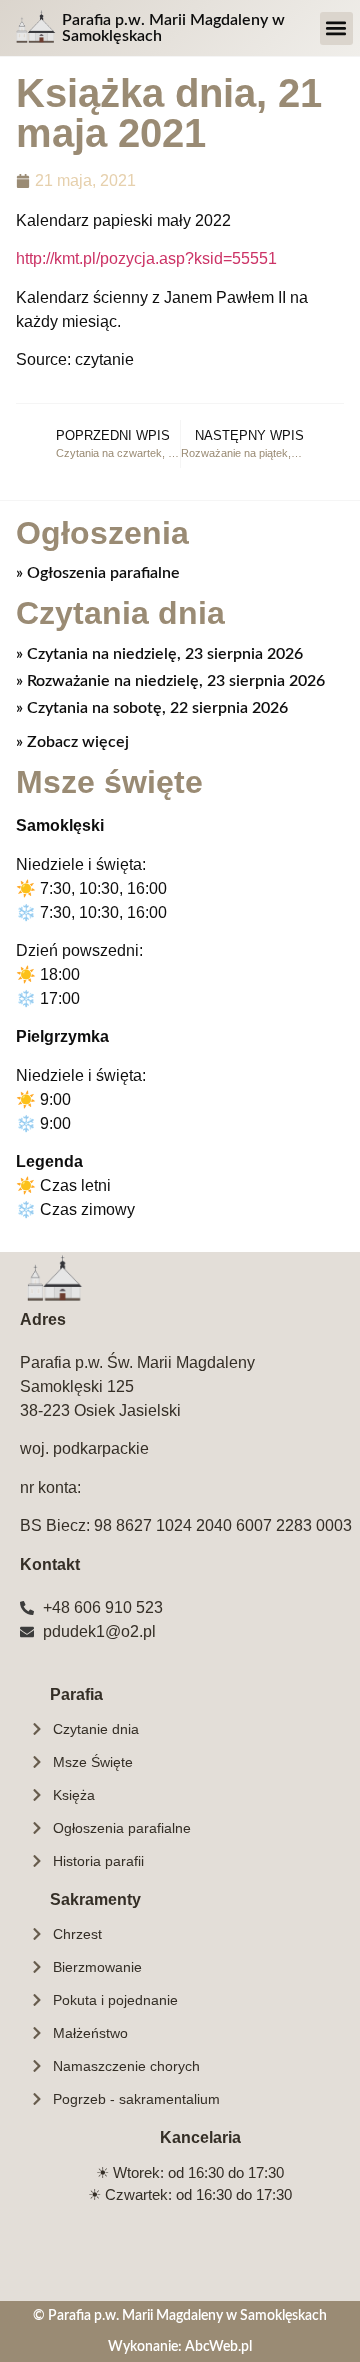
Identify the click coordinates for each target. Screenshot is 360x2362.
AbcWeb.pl (218, 2346)
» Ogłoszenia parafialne (98, 573)
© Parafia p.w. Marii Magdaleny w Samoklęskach (180, 2315)
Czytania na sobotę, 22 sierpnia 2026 (155, 708)
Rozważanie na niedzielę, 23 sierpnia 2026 (174, 681)
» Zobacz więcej (72, 742)
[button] (336, 28)
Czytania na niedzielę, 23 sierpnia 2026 (163, 654)
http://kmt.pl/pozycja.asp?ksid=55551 (146, 258)
